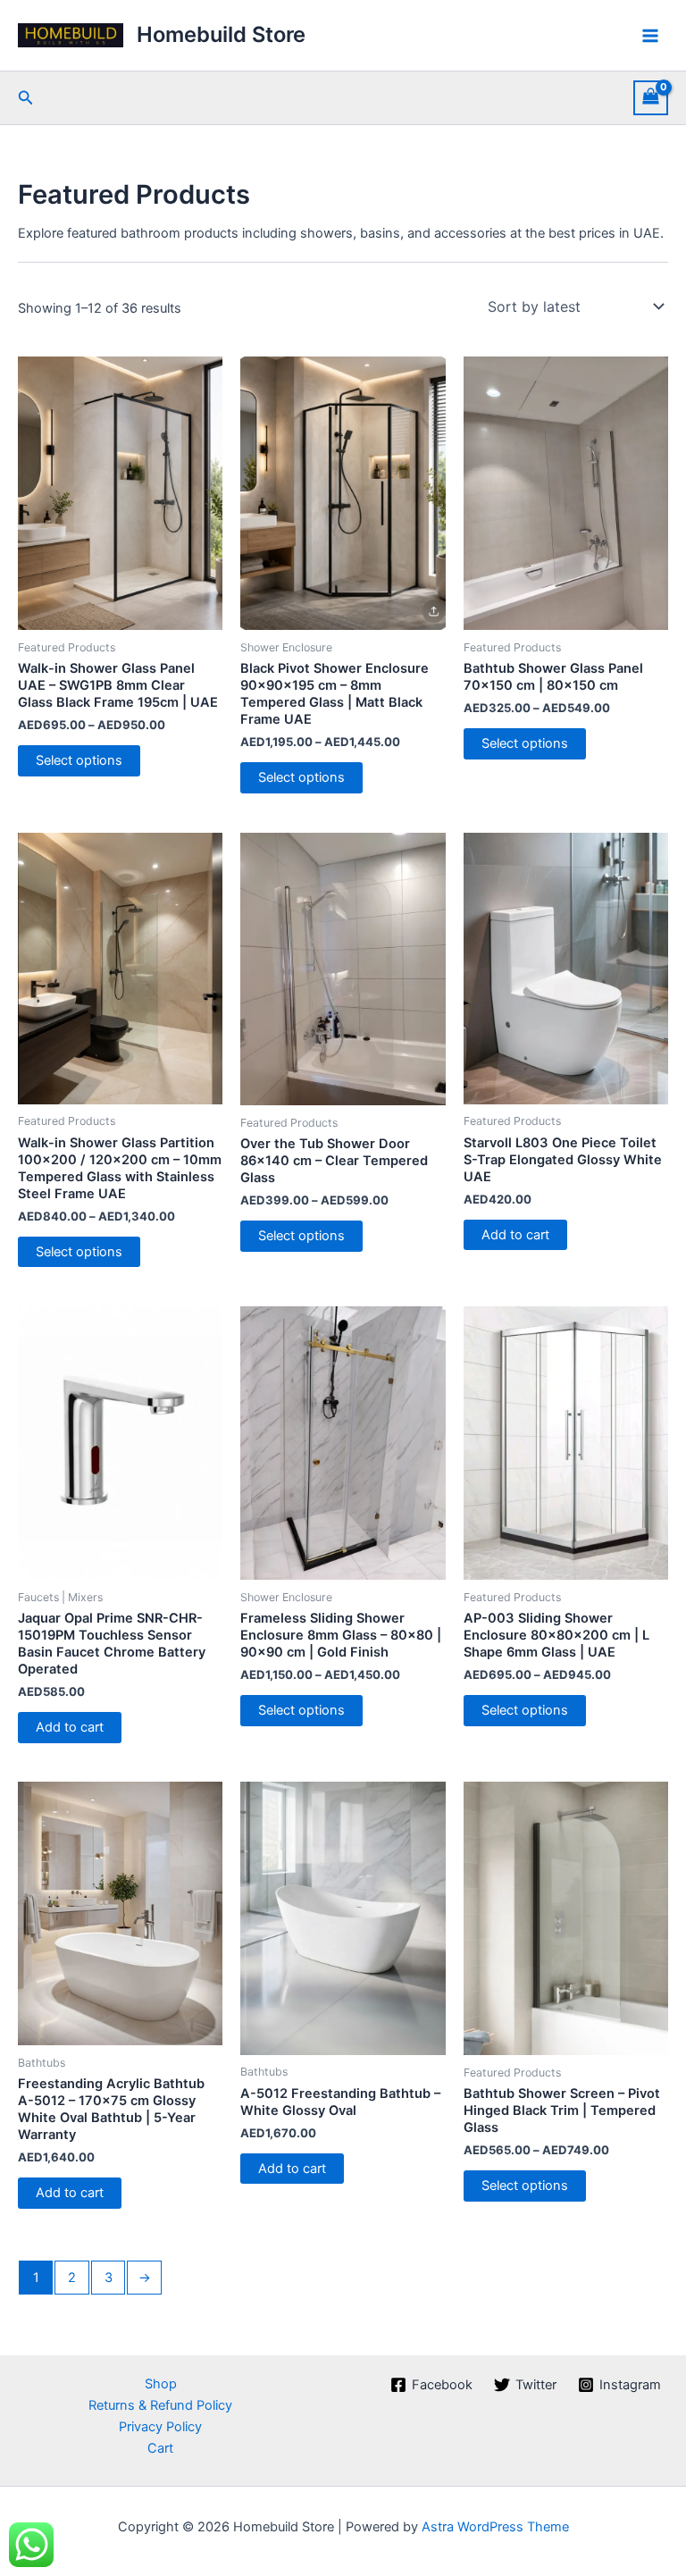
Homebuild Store (221, 34)
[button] (26, 98)
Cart (160, 2448)
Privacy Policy (160, 2427)
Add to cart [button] (515, 1235)
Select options (79, 760)
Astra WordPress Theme (495, 2527)
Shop (161, 2384)
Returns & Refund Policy (160, 2405)
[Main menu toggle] (650, 35)
